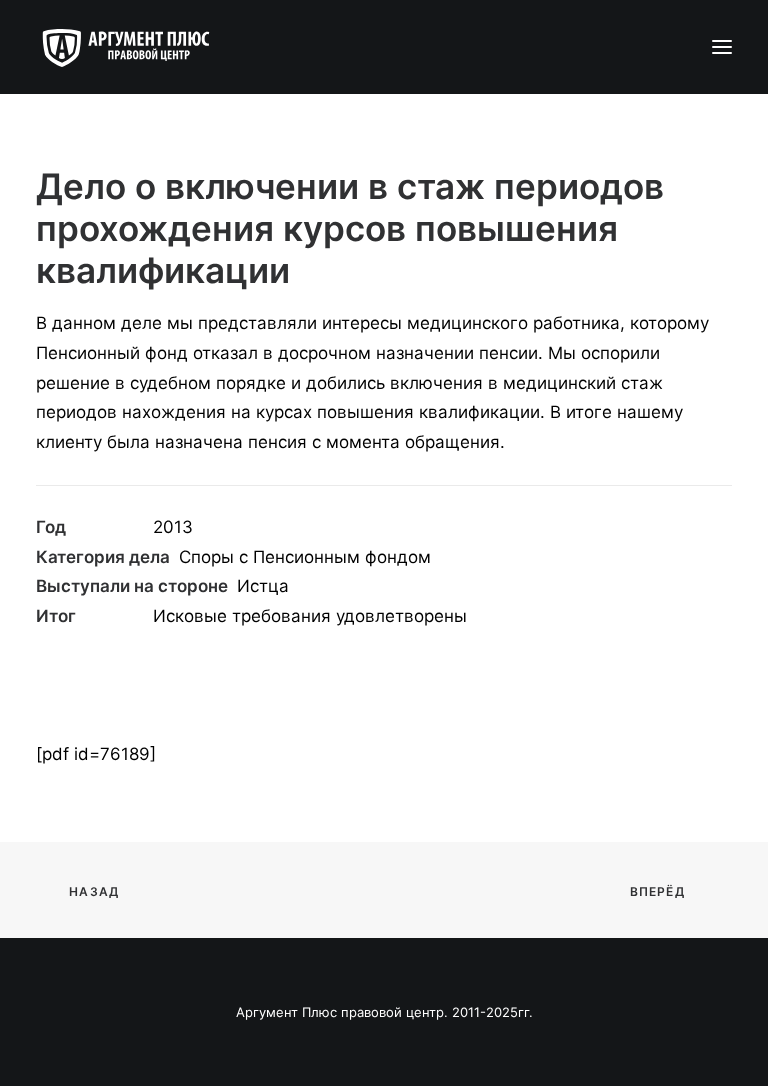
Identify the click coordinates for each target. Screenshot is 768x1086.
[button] (722, 47)
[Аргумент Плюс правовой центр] (136, 47)
